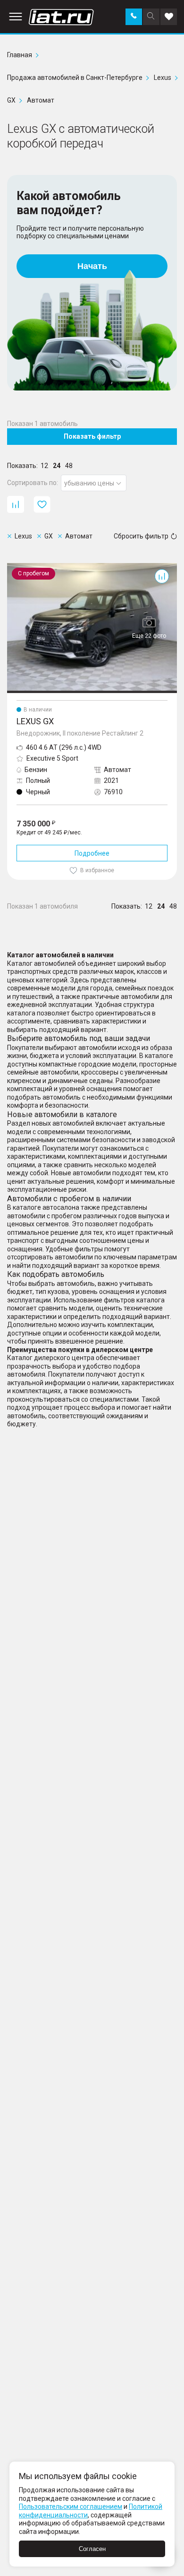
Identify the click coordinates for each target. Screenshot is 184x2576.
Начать (92, 266)
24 (57, 466)
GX (11, 567)
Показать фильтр (92, 436)
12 (44, 466)
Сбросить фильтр (141, 536)
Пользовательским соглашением (71, 2507)
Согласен (92, 2549)
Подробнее (92, 853)
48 (69, 466)
